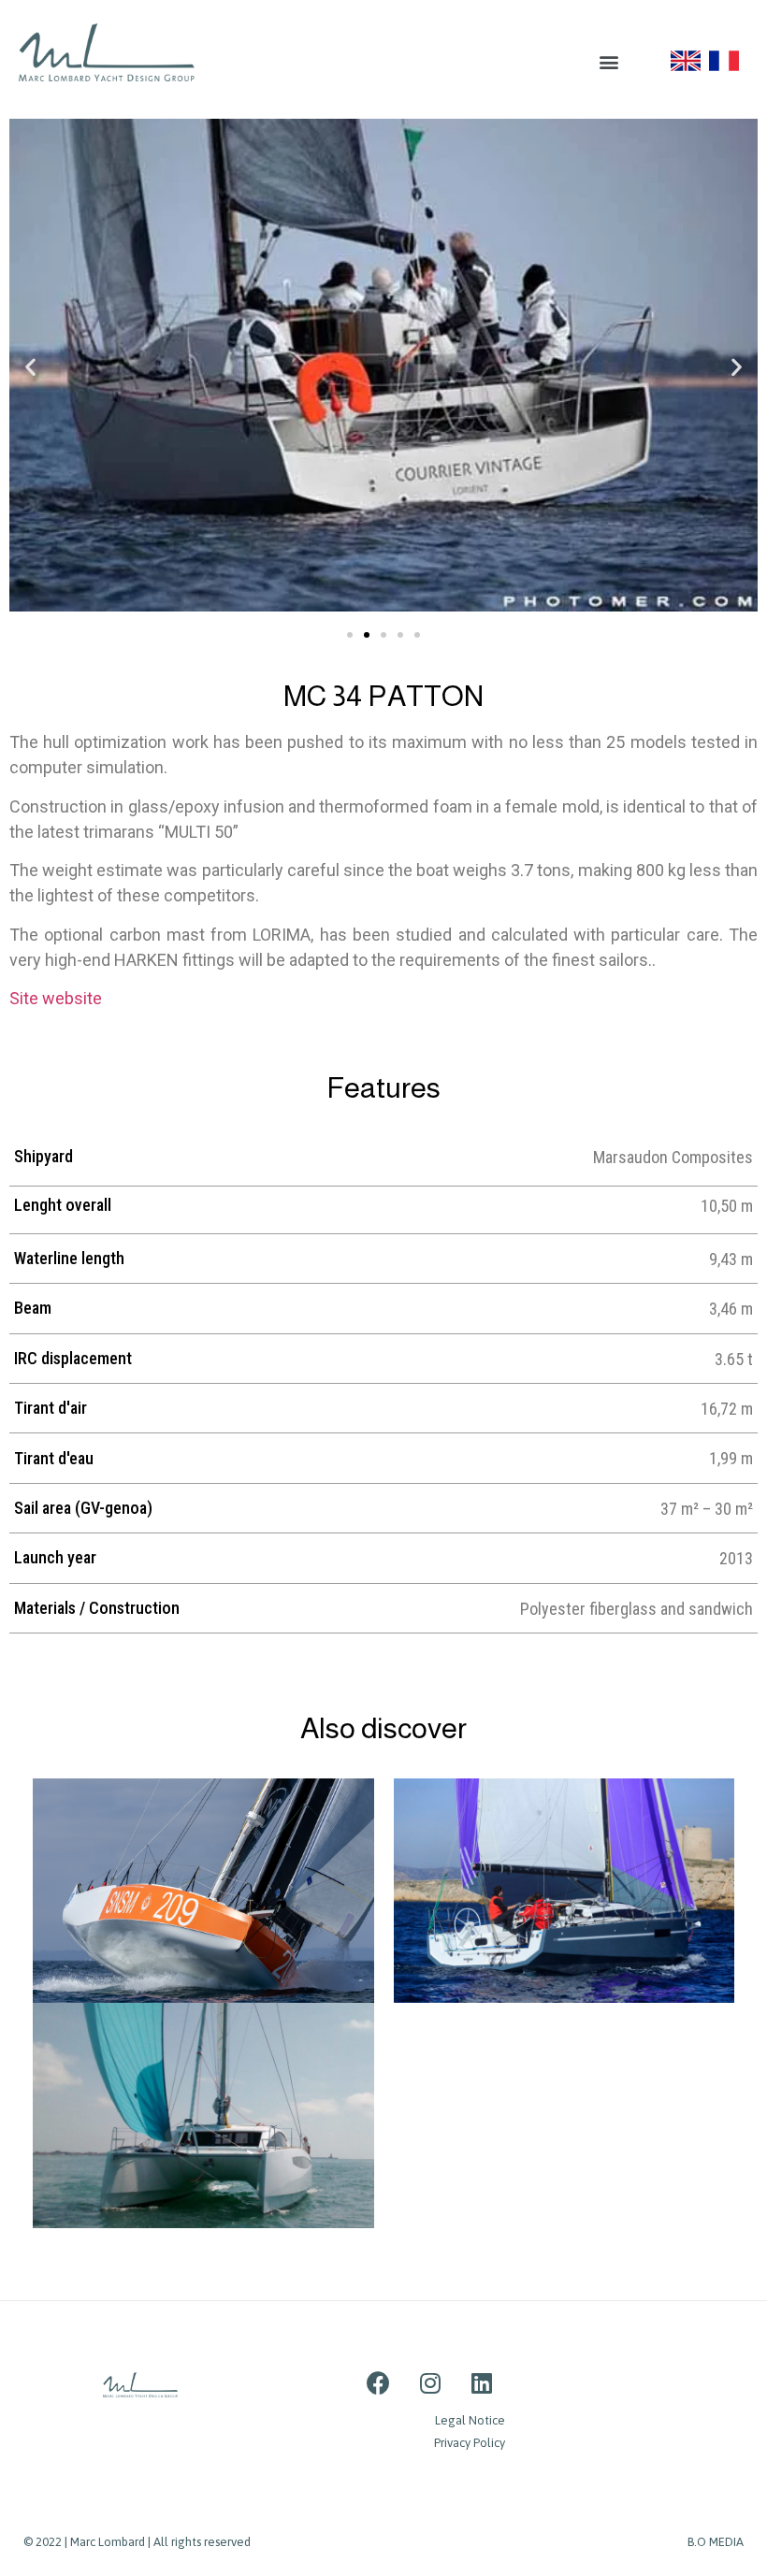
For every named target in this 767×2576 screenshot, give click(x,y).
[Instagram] (430, 2383)
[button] (608, 61)
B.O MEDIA (716, 2542)
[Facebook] (379, 2383)
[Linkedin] (482, 2383)
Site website (56, 998)
